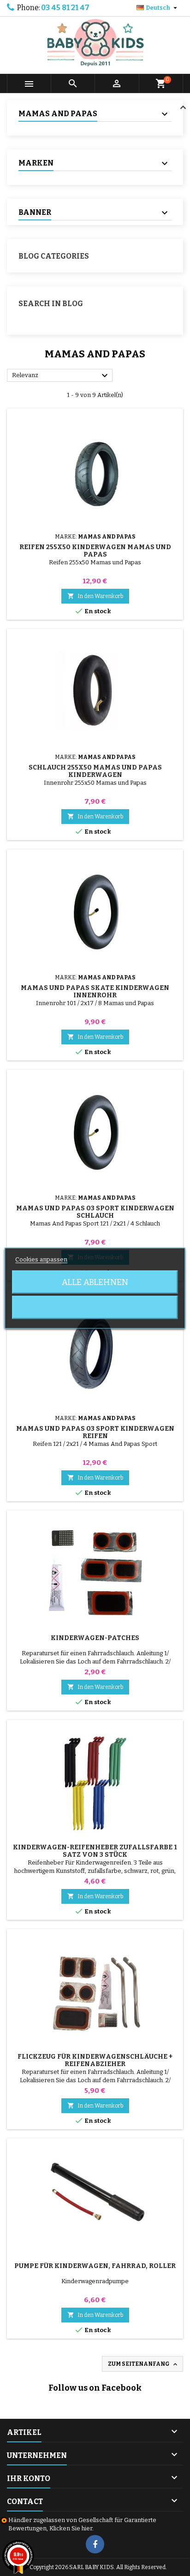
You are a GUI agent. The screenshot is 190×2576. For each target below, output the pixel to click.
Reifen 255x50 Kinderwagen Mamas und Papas (95, 551)
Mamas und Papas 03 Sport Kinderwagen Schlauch (95, 1212)
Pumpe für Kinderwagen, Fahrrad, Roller (95, 2266)
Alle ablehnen (95, 1282)
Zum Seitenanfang (143, 2364)
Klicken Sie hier (71, 2528)
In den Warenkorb (95, 596)
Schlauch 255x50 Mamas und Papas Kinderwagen (95, 771)
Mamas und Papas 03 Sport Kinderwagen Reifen (95, 1432)
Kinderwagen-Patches (95, 1638)
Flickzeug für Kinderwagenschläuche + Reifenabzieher (95, 2060)
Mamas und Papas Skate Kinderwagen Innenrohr (95, 992)
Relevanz (61, 376)
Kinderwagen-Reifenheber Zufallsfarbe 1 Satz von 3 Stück (95, 1851)
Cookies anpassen (41, 1259)
